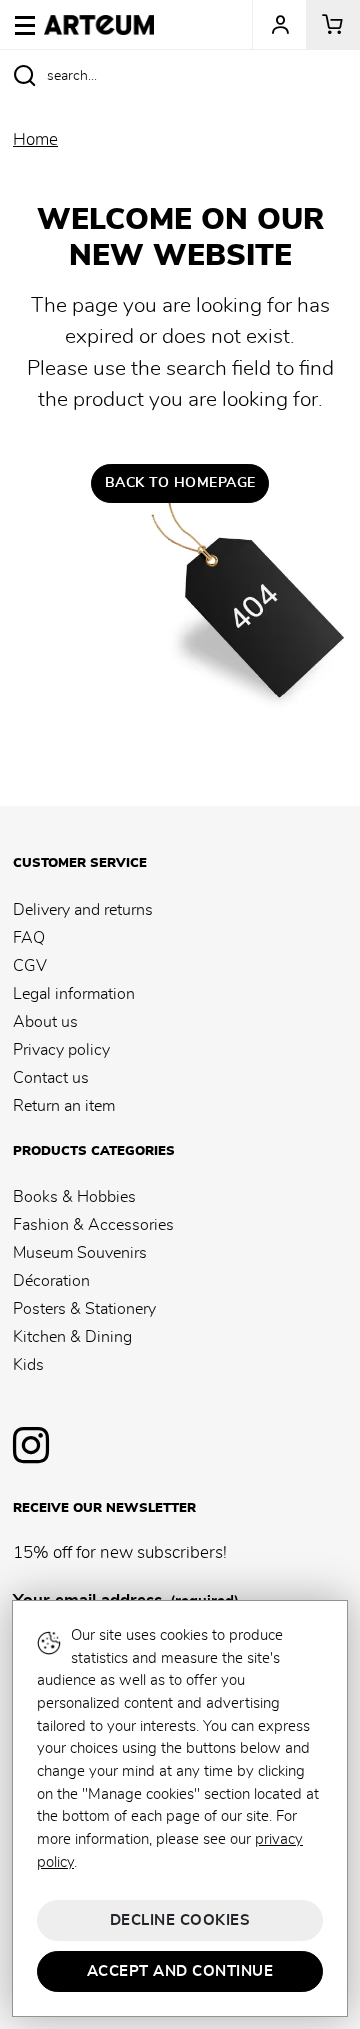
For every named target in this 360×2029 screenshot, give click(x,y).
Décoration (51, 1281)
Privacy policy (61, 1050)
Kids (28, 1365)
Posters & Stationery (84, 1309)
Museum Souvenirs (80, 1253)
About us (45, 1022)
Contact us (51, 1078)
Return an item (64, 1106)
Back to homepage (180, 483)
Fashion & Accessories (93, 1225)
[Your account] (279, 25)
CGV (30, 966)
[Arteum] (99, 22)
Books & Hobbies (74, 1197)
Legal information (74, 994)
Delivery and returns (83, 910)
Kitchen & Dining (72, 1337)
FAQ (29, 938)
